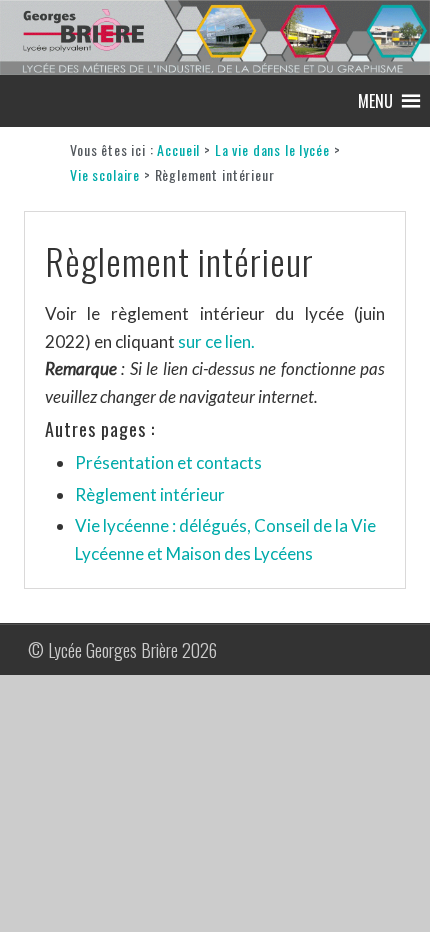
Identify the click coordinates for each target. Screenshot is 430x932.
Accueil (178, 149)
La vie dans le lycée (272, 149)
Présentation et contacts (168, 462)
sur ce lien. (216, 341)
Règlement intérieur (150, 494)
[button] (375, 101)
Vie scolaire (105, 174)
